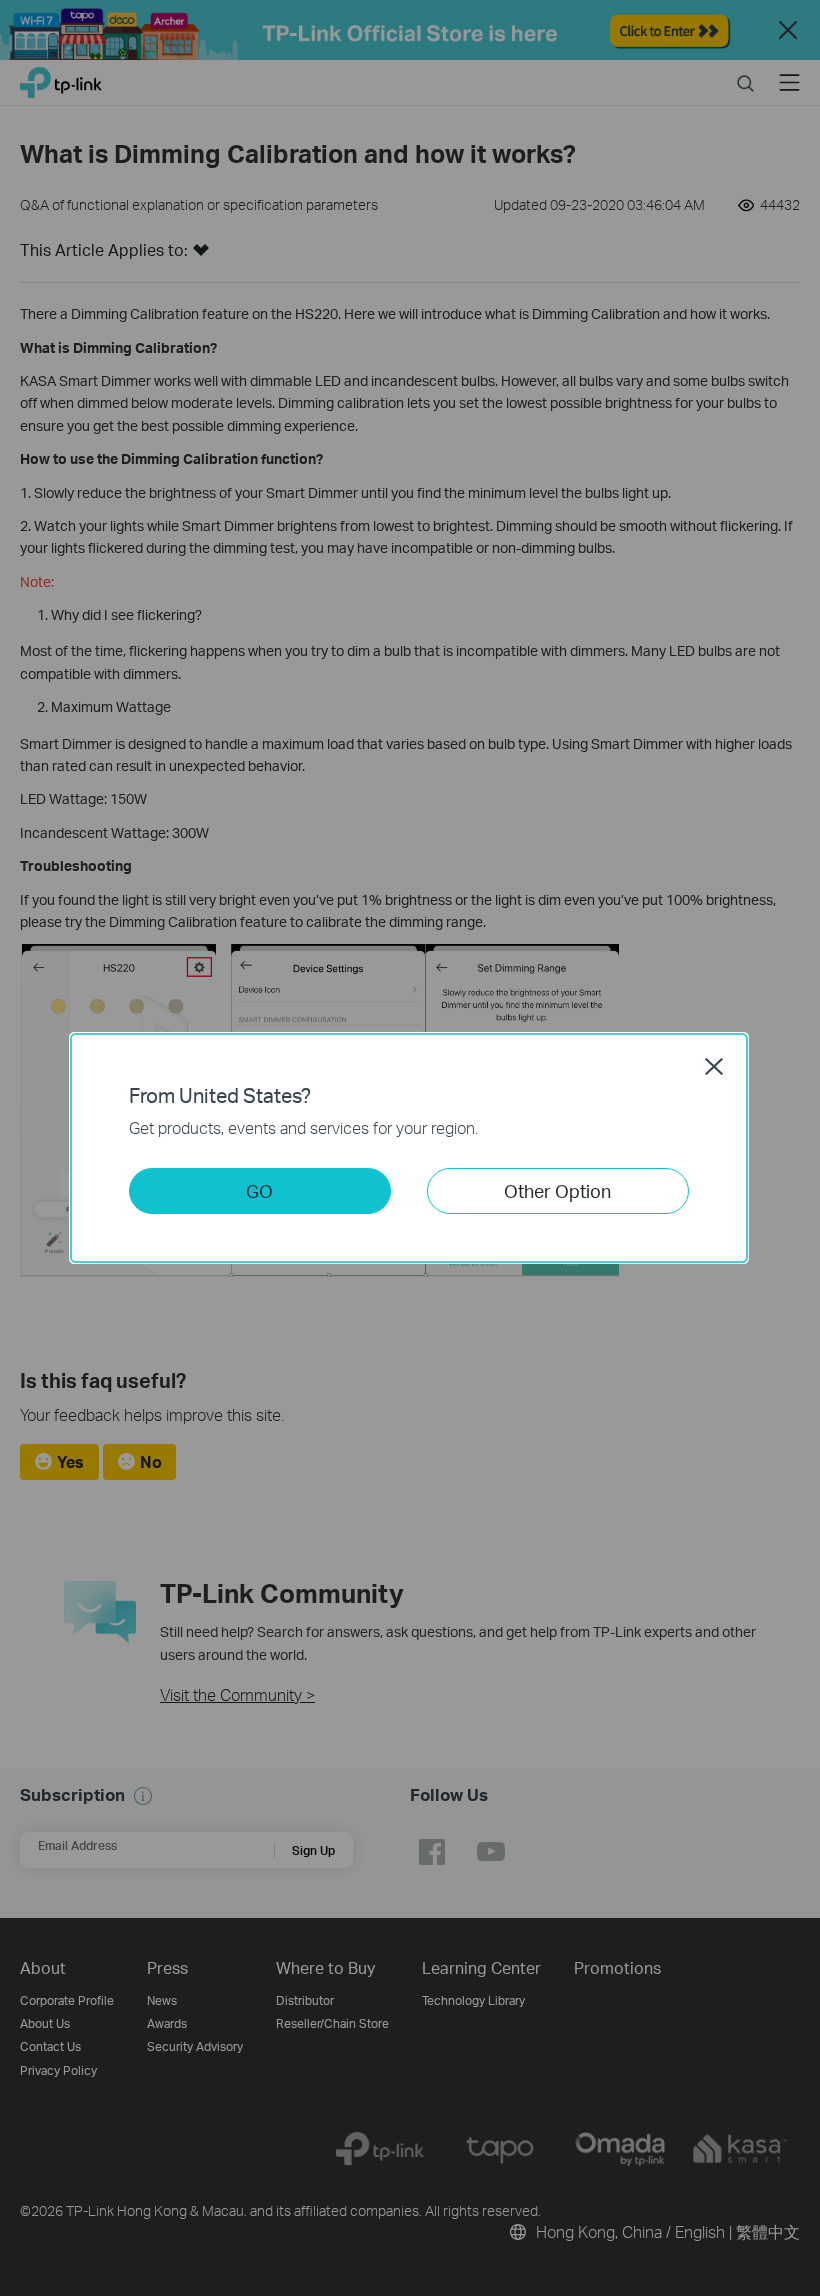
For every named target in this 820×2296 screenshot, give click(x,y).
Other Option (557, 1190)
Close (714, 1066)
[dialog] (410, 1148)
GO (259, 1190)
